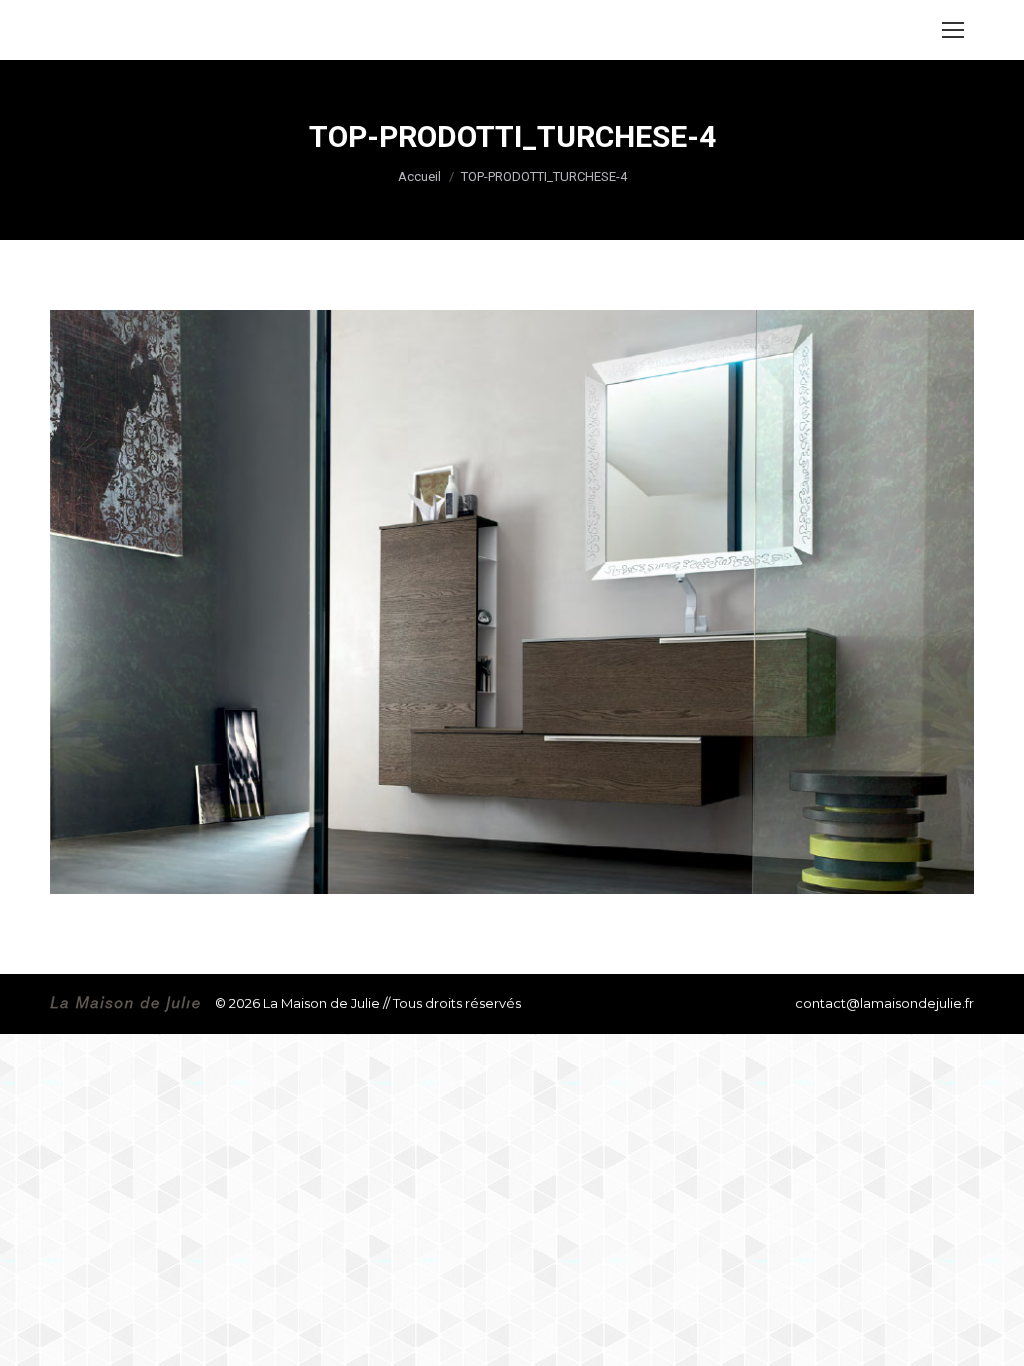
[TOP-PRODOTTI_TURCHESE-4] (512, 602)
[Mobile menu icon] (953, 30)
